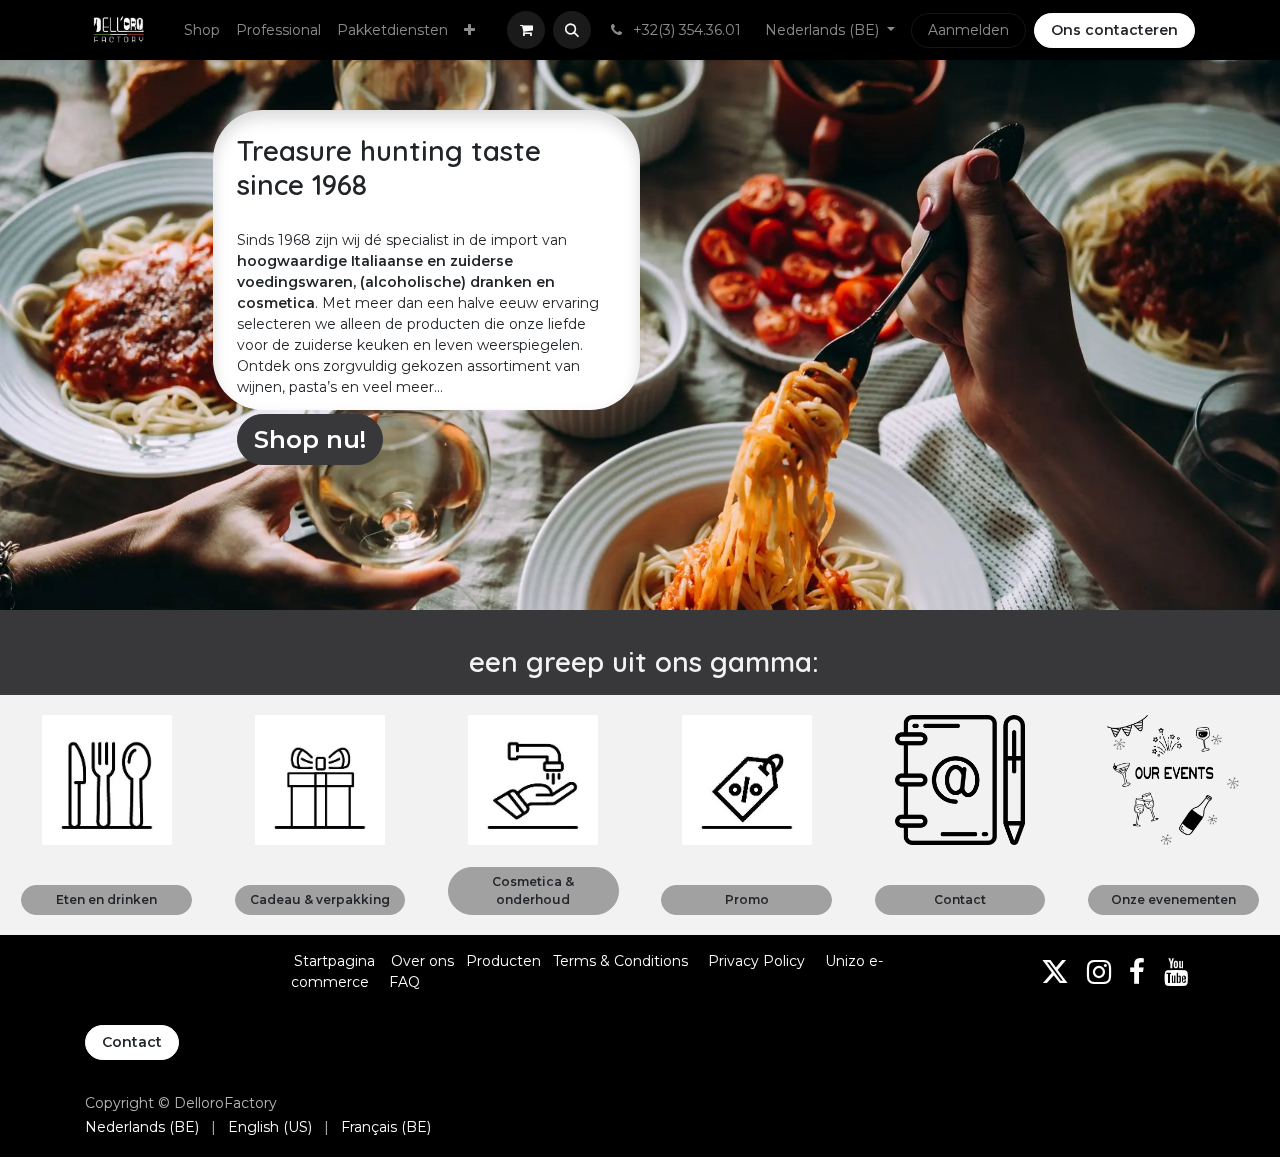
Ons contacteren (1114, 30)
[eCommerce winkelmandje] (526, 30)
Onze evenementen (1173, 899)
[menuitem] (202, 30)
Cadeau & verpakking (320, 899)
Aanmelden (968, 30)
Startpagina (334, 961)
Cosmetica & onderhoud (533, 890)
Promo (747, 899)
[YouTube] (1176, 972)
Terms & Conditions (622, 961)
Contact (960, 899)
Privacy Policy (756, 961)
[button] (572, 30)
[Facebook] (1137, 972)
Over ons (422, 961)
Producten (503, 961)
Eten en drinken (106, 899)
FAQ (404, 982)
